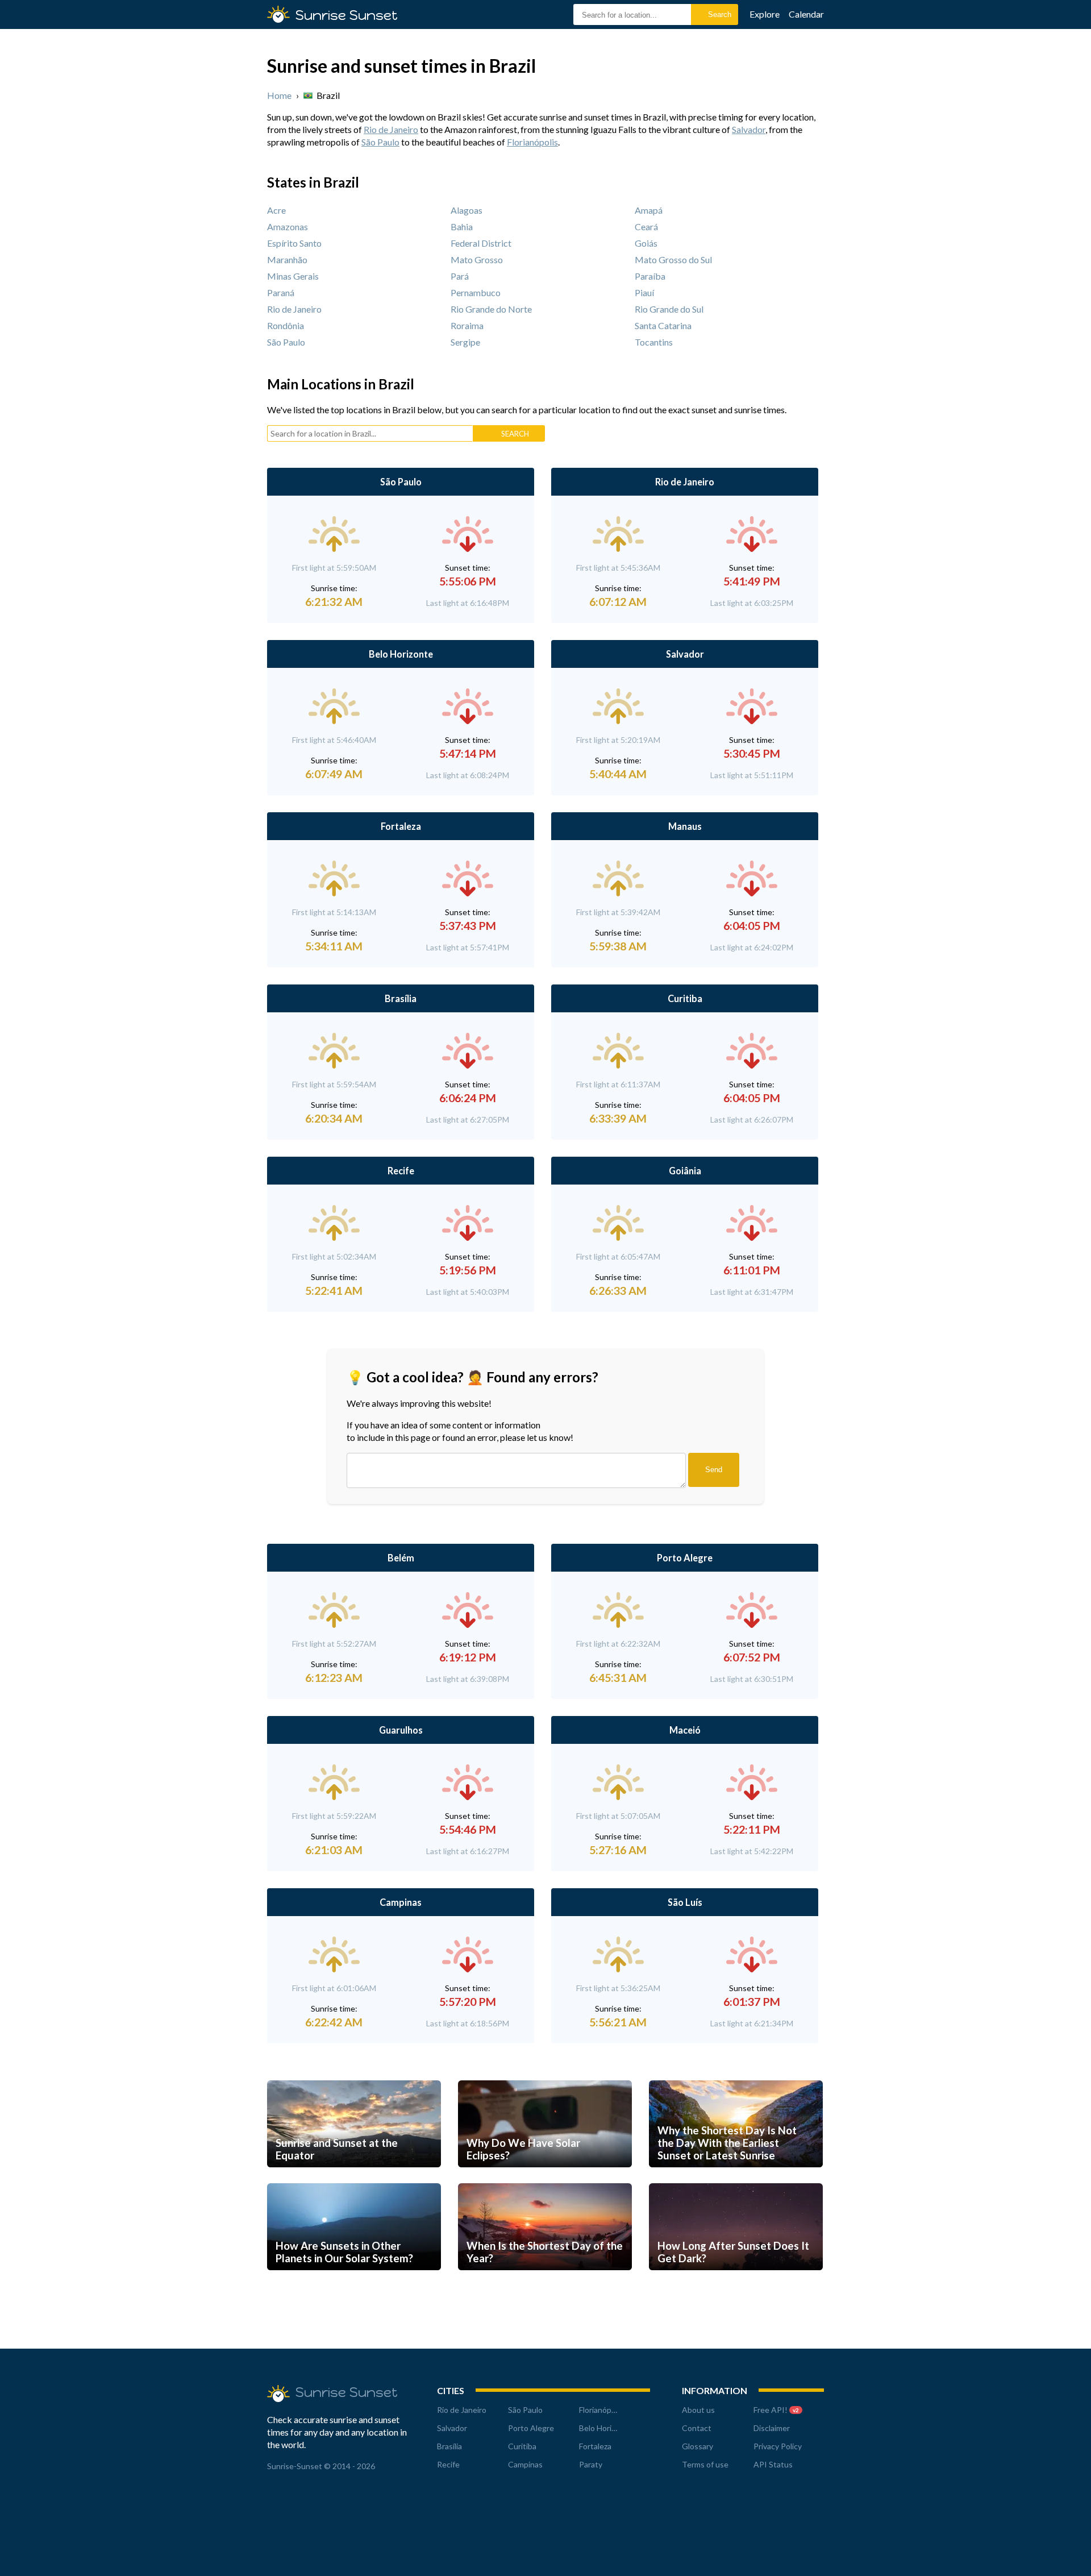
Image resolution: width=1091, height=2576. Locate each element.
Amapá (649, 210)
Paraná (281, 292)
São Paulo (380, 142)
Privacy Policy (778, 2446)
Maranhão (287, 259)
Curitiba (685, 998)
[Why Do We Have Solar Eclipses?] (545, 2178)
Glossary (698, 2446)
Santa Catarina (663, 325)
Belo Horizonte (401, 654)
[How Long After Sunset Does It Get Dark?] (736, 2281)
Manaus (685, 826)
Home (279, 95)
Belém (401, 1558)
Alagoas (467, 210)
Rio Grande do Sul (669, 309)
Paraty (591, 2464)
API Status (773, 2464)
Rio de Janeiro (391, 129)
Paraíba (650, 276)
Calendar (806, 14)
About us (698, 2410)
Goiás (646, 243)
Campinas (401, 1902)
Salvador (749, 129)
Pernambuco (476, 292)
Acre (276, 210)
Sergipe (465, 342)
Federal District (481, 243)
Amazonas (288, 227)
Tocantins (654, 342)
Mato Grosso (477, 259)
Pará (460, 276)
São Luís (685, 1902)
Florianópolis (532, 142)
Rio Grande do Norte (491, 309)
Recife (401, 1171)
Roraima (467, 325)
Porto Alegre (685, 1558)
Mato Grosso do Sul (673, 259)
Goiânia (685, 1171)
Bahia (462, 227)
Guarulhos (401, 1730)
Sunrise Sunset (347, 15)
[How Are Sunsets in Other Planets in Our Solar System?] (354, 2281)
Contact (697, 2428)
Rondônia (286, 325)
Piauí (644, 292)
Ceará (646, 227)
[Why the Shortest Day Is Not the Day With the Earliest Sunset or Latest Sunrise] (736, 2178)
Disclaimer (772, 2428)
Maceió (685, 1730)
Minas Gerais (293, 276)
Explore (765, 14)
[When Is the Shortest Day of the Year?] (545, 2281)
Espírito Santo (294, 243)
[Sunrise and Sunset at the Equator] (354, 2178)
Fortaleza (401, 826)
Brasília (401, 998)
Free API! (776, 2410)
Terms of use (705, 2464)
